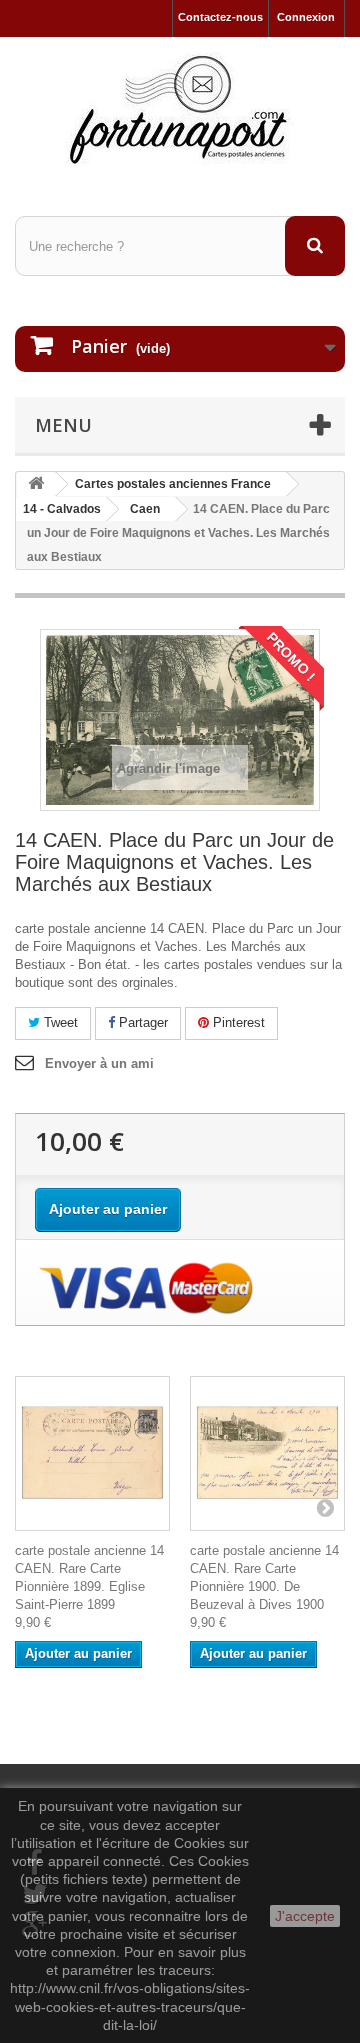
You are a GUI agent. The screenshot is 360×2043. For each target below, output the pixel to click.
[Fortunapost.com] (180, 109)
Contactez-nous (220, 17)
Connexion (306, 17)
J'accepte (305, 1916)
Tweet (59, 1022)
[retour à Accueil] (36, 484)
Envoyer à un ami (99, 1063)
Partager (141, 1022)
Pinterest (237, 1022)
